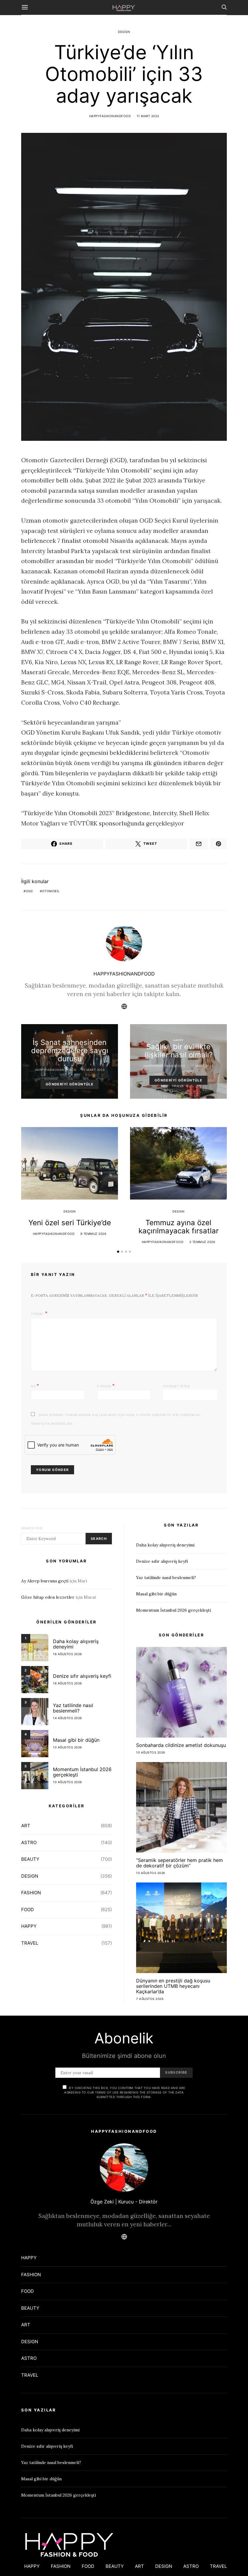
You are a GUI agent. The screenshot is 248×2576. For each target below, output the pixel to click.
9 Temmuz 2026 (93, 1234)
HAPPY (178, 1040)
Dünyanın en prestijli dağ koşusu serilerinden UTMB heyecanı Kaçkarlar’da (173, 1986)
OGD (29, 891)
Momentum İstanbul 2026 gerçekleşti (82, 1772)
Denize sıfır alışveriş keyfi (82, 1676)
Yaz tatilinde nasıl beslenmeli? (73, 1708)
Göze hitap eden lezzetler (48, 1597)
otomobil (51, 891)
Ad (35, 1386)
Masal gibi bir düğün (76, 1740)
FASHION (31, 1893)
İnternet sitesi (177, 1386)
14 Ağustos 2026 (67, 1718)
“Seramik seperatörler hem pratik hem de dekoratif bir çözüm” (179, 1863)
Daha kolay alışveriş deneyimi (76, 1644)
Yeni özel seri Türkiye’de (70, 1223)
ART (70, 1036)
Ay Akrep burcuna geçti (45, 1581)
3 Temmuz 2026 (202, 1242)
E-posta (106, 1386)
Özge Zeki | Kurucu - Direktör (124, 2202)
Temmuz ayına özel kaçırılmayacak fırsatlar (179, 1227)
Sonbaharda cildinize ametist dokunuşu (181, 1745)
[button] (118, 1252)
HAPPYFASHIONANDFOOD (110, 116)
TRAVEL (30, 1943)
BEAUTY (30, 1859)
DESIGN (124, 32)
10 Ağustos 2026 (67, 1747)
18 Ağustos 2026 (67, 1654)
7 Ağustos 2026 (150, 1999)
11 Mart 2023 (148, 116)
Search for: (32, 1528)
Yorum (37, 1314)
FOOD (28, 1910)
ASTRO (29, 1842)
